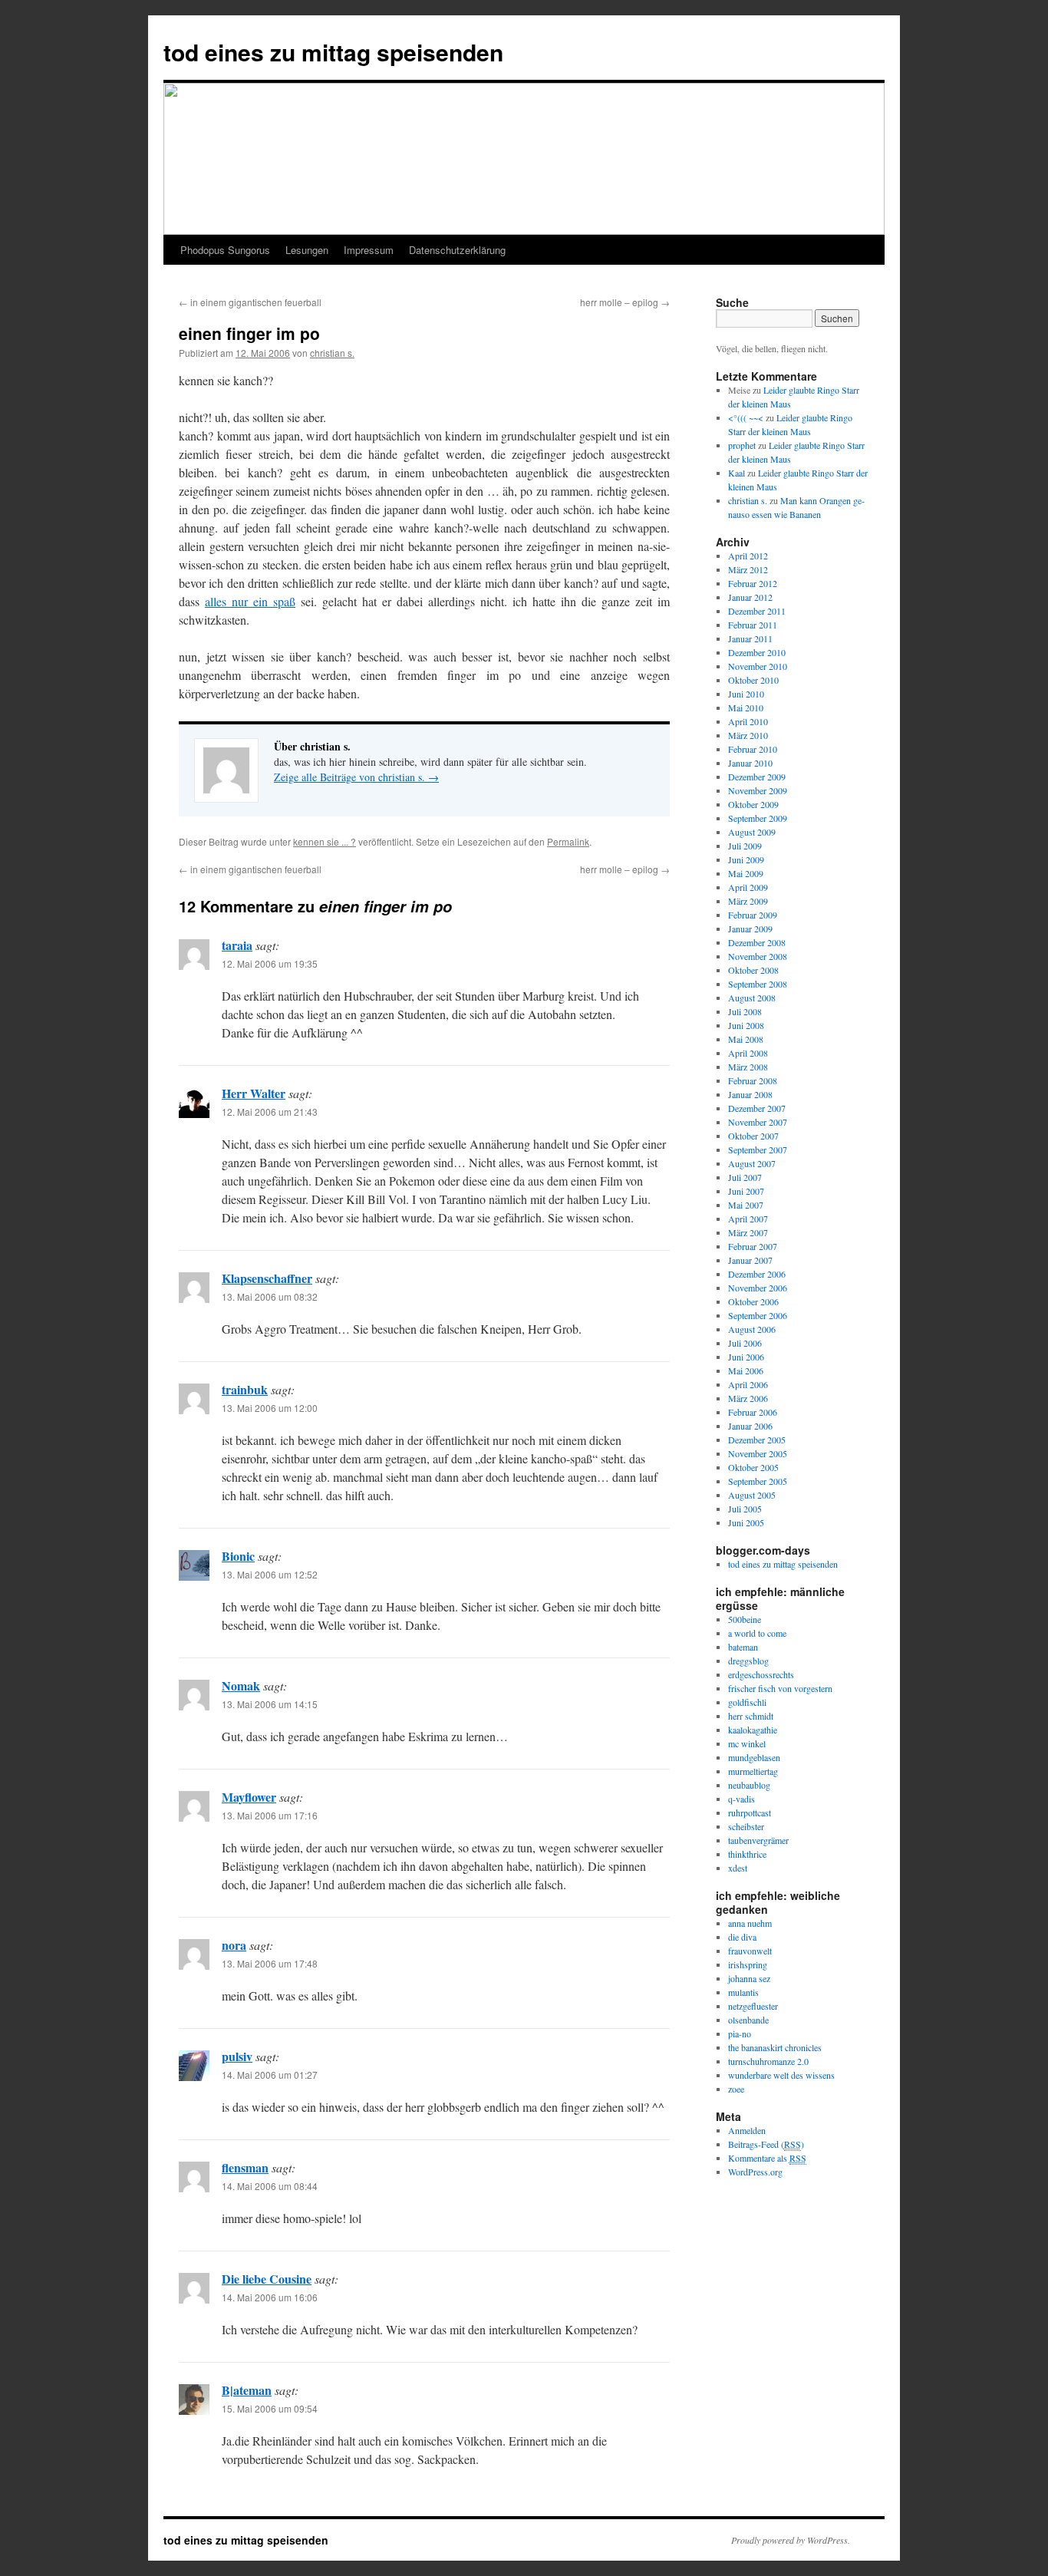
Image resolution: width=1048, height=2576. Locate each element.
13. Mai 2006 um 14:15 (270, 1704)
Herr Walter (254, 1093)
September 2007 (758, 1149)
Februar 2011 (753, 625)
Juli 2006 (745, 1343)
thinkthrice (747, 1854)
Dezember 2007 (757, 1108)
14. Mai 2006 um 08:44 (270, 2186)
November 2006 (758, 1288)
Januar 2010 (750, 763)
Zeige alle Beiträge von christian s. (356, 777)
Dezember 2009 (757, 777)
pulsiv (237, 2056)
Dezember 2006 (757, 1274)
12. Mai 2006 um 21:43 (270, 1112)
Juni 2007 (746, 1191)
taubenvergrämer (758, 1840)
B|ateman (247, 2390)
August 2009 (752, 832)
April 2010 (748, 721)
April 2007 (748, 1219)
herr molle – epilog (625, 302)
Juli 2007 (745, 1177)
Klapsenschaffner (267, 1278)
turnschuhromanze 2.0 (768, 2061)
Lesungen (307, 250)
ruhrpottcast (750, 1812)
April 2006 (748, 1384)
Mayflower (249, 1797)
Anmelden (747, 2130)
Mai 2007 (746, 1205)
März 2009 (748, 901)
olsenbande (748, 2020)
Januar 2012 (750, 597)
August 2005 (752, 1495)
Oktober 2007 (753, 1136)
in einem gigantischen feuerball (250, 302)
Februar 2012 (753, 583)
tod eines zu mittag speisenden (333, 52)
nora (234, 1945)
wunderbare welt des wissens (781, 2075)
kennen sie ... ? (325, 841)
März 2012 (748, 569)
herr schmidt (751, 1716)
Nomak (241, 1685)
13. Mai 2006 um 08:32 (270, 1296)
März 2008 (748, 1067)
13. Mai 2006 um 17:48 (270, 1963)
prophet (742, 445)
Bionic (238, 1556)
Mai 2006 (746, 1370)
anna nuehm (750, 1923)
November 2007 (758, 1122)
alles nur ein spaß (250, 601)
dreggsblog (748, 1661)
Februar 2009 (753, 915)
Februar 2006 (753, 1412)
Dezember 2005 (757, 1440)
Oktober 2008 (753, 970)
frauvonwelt (750, 1951)
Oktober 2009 (753, 804)
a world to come (757, 1633)
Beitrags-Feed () (766, 2144)
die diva (742, 1937)
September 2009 (758, 818)
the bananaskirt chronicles (775, 2047)
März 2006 (748, 1398)
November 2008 (758, 956)
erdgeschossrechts (761, 1674)
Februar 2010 (753, 749)
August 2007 (752, 1163)
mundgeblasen (754, 1757)
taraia (237, 945)
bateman (743, 1647)
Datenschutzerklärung (457, 250)
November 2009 (758, 790)
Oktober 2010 (753, 680)
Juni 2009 (746, 859)
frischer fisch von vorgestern (780, 1688)
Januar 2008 (750, 1094)
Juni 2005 (746, 1522)
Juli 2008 (745, 1011)
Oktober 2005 (753, 1467)
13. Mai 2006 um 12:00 (270, 1408)
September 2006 (758, 1315)
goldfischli (747, 1702)
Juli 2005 (745, 1509)
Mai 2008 (746, 1039)
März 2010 (748, 735)
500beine (745, 1619)
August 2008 (752, 998)
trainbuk (245, 1389)
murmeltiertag (753, 1771)
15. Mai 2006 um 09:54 (270, 2408)
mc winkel (747, 1743)
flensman (245, 2167)
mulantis (743, 1992)
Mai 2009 (746, 873)
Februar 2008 (753, 1080)
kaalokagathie (753, 1730)
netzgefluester (753, 2006)
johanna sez (749, 1978)
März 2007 (748, 1232)
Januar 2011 (750, 638)
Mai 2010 (746, 707)
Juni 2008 (746, 1025)
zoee (736, 2089)
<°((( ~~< (746, 417)
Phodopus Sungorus (225, 250)
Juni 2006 (746, 1357)
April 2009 (748, 887)
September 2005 (758, 1481)
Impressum (369, 250)
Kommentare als (767, 2158)
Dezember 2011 (757, 611)
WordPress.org (755, 2172)
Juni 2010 (746, 694)
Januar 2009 (750, 928)
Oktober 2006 (753, 1301)
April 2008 (748, 1053)
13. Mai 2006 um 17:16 (270, 1815)
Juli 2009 (745, 846)
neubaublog (749, 1785)
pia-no (740, 2033)
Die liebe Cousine (267, 2279)
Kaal (737, 473)
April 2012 (748, 556)
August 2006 (752, 1329)
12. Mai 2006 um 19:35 (270, 963)
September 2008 (758, 984)
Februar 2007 (753, 1246)
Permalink (568, 841)
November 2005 (758, 1453)
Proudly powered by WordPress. (791, 2540)
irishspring (748, 1964)
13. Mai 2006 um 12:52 (270, 1574)
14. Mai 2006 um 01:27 (270, 2075)
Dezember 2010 (757, 652)
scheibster (746, 1826)
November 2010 (758, 666)
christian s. (332, 353)
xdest (738, 1868)
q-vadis (742, 1799)
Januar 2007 (750, 1260)
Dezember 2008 (757, 942)
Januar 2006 (750, 1426)
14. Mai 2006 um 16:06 (270, 2297)
